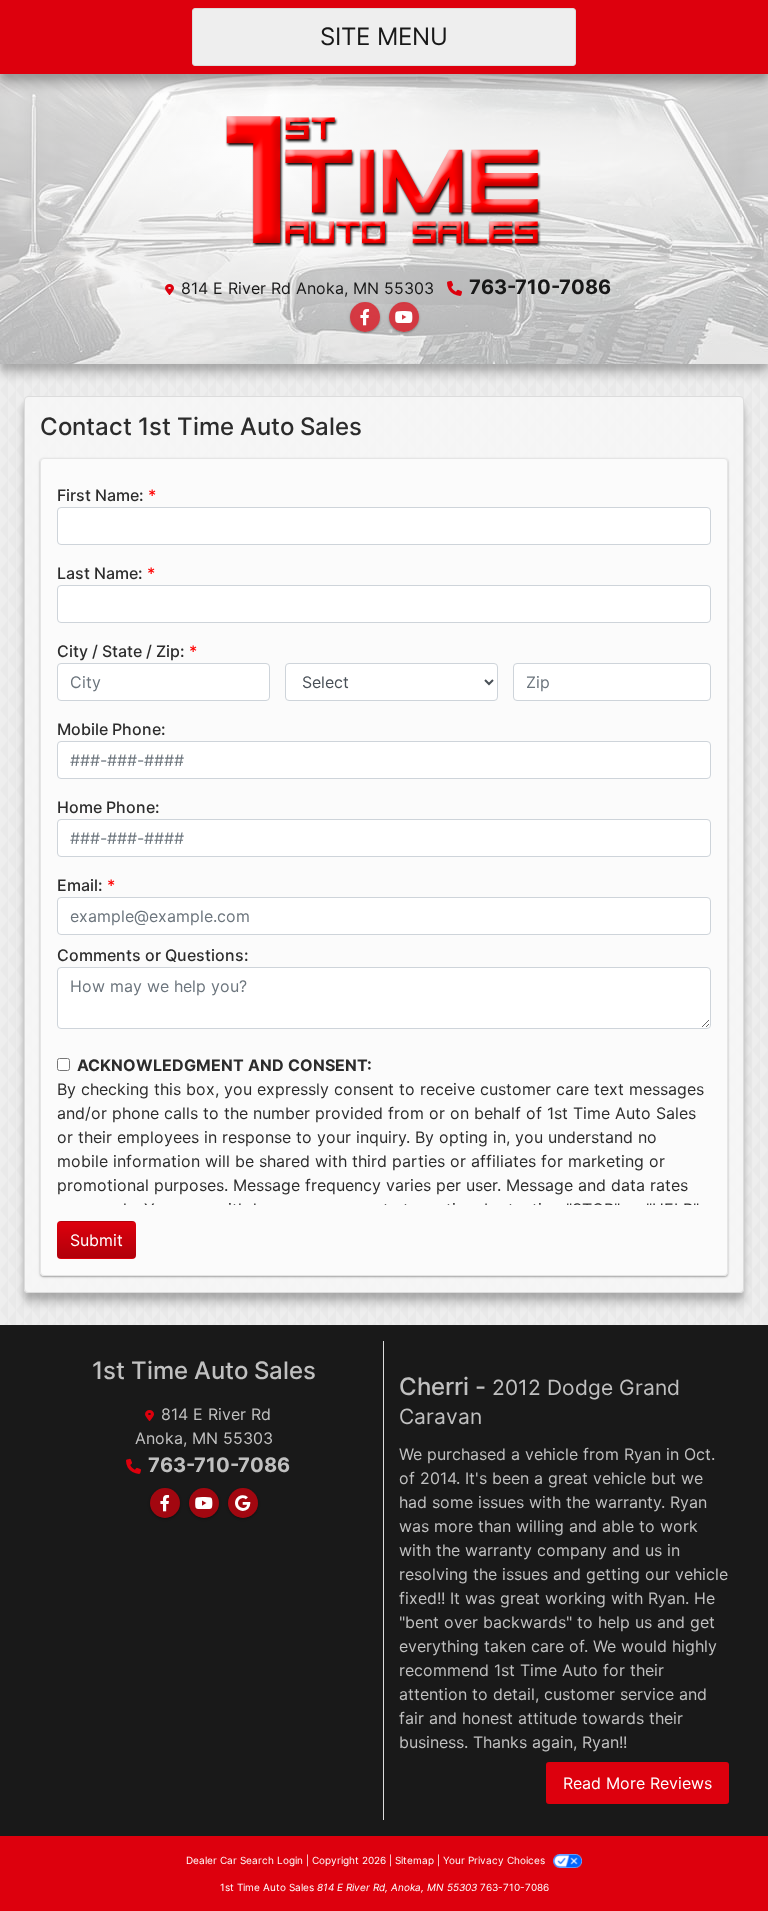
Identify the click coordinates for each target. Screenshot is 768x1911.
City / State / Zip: (121, 651)
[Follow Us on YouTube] (404, 317)
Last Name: (100, 573)
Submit (96, 1240)
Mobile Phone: (111, 729)
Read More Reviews (637, 1783)
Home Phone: (108, 807)
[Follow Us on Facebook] (365, 317)
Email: (80, 885)
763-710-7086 (540, 287)
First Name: (100, 495)
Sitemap (414, 1860)
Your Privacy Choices (495, 1860)
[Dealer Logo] (384, 179)
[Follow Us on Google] (243, 1503)
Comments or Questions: (153, 955)
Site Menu (384, 36)
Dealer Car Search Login (244, 1860)
